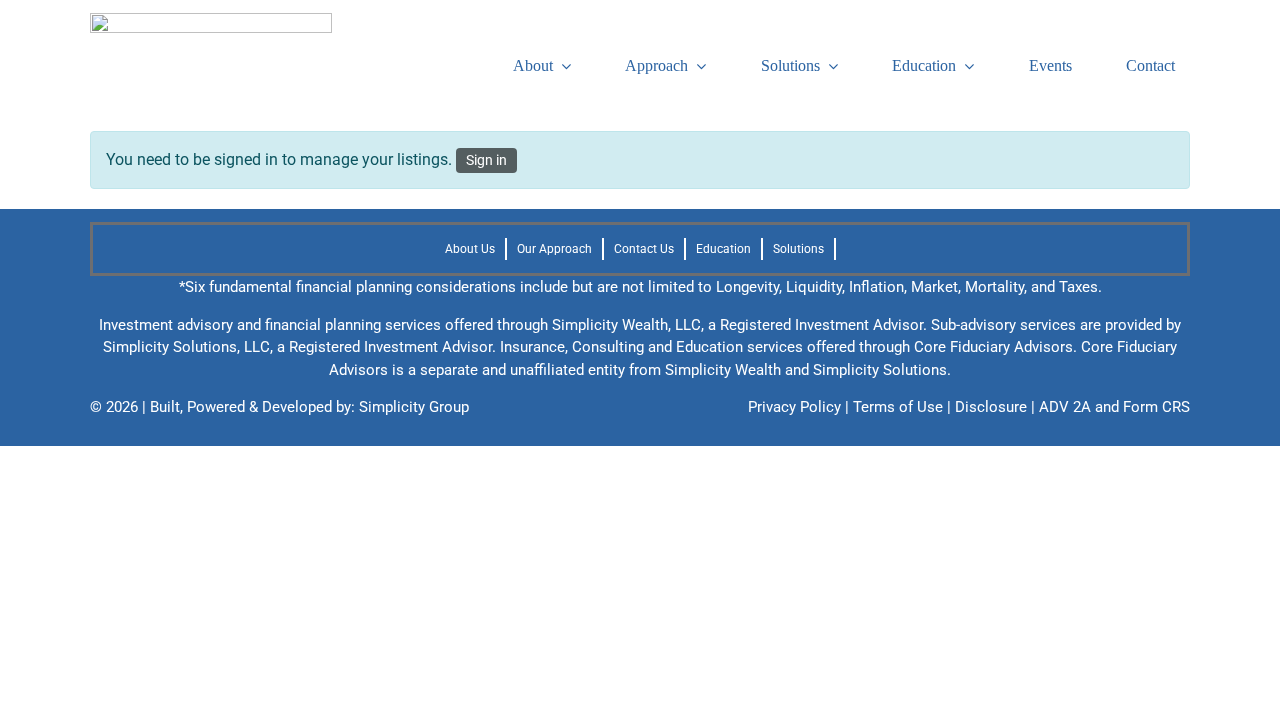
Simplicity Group (414, 407)
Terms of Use (898, 407)
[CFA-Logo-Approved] (211, 20)
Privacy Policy (794, 407)
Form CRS (1156, 407)
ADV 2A (1065, 407)
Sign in (486, 160)
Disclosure (991, 407)
